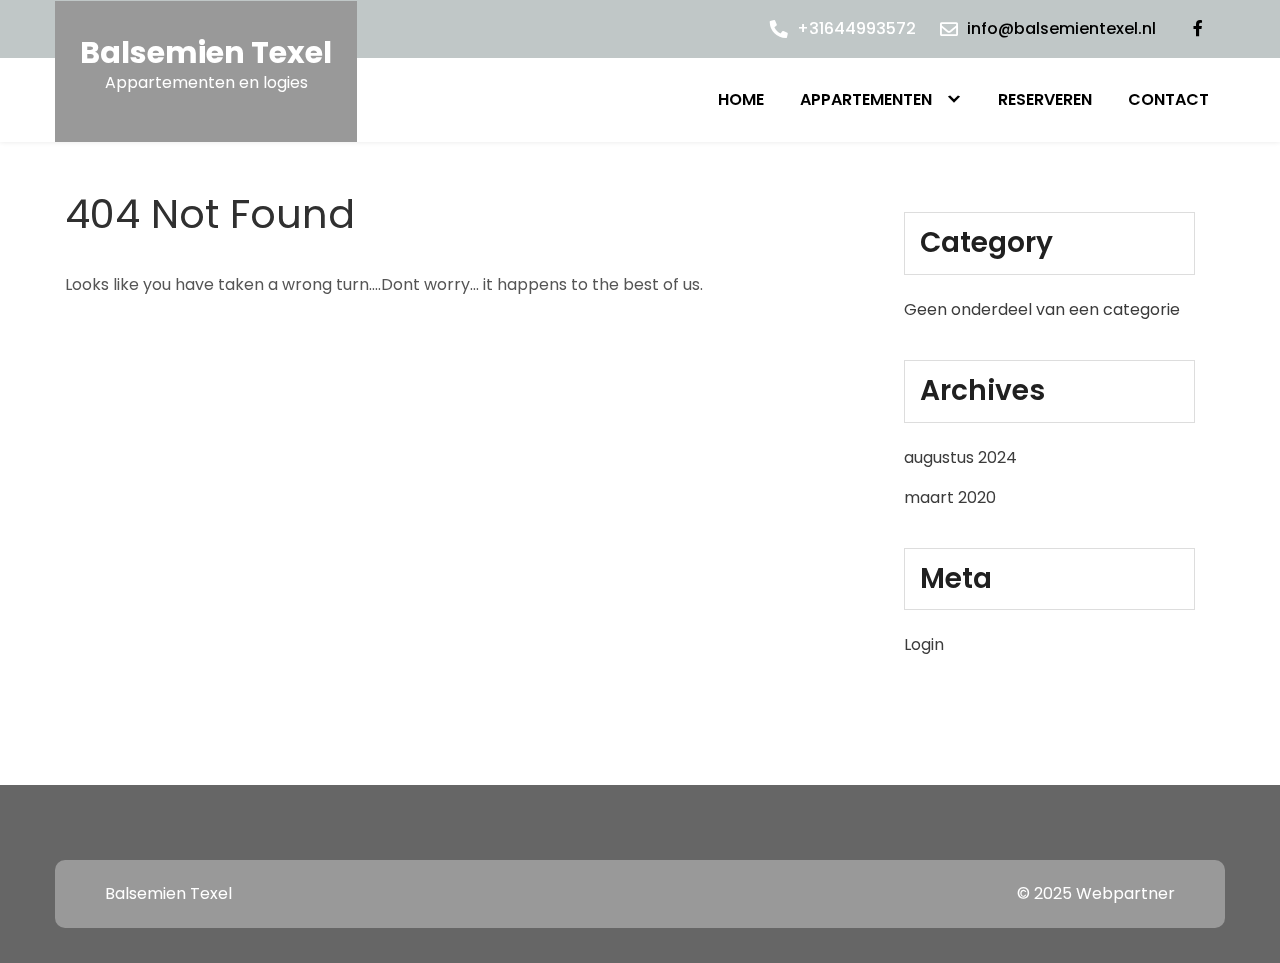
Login (924, 644)
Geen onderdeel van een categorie (1042, 309)
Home (741, 99)
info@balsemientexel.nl (1061, 28)
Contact (1168, 99)
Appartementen (866, 99)
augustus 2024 (960, 457)
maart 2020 (950, 497)
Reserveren (1045, 99)
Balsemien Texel (206, 52)
